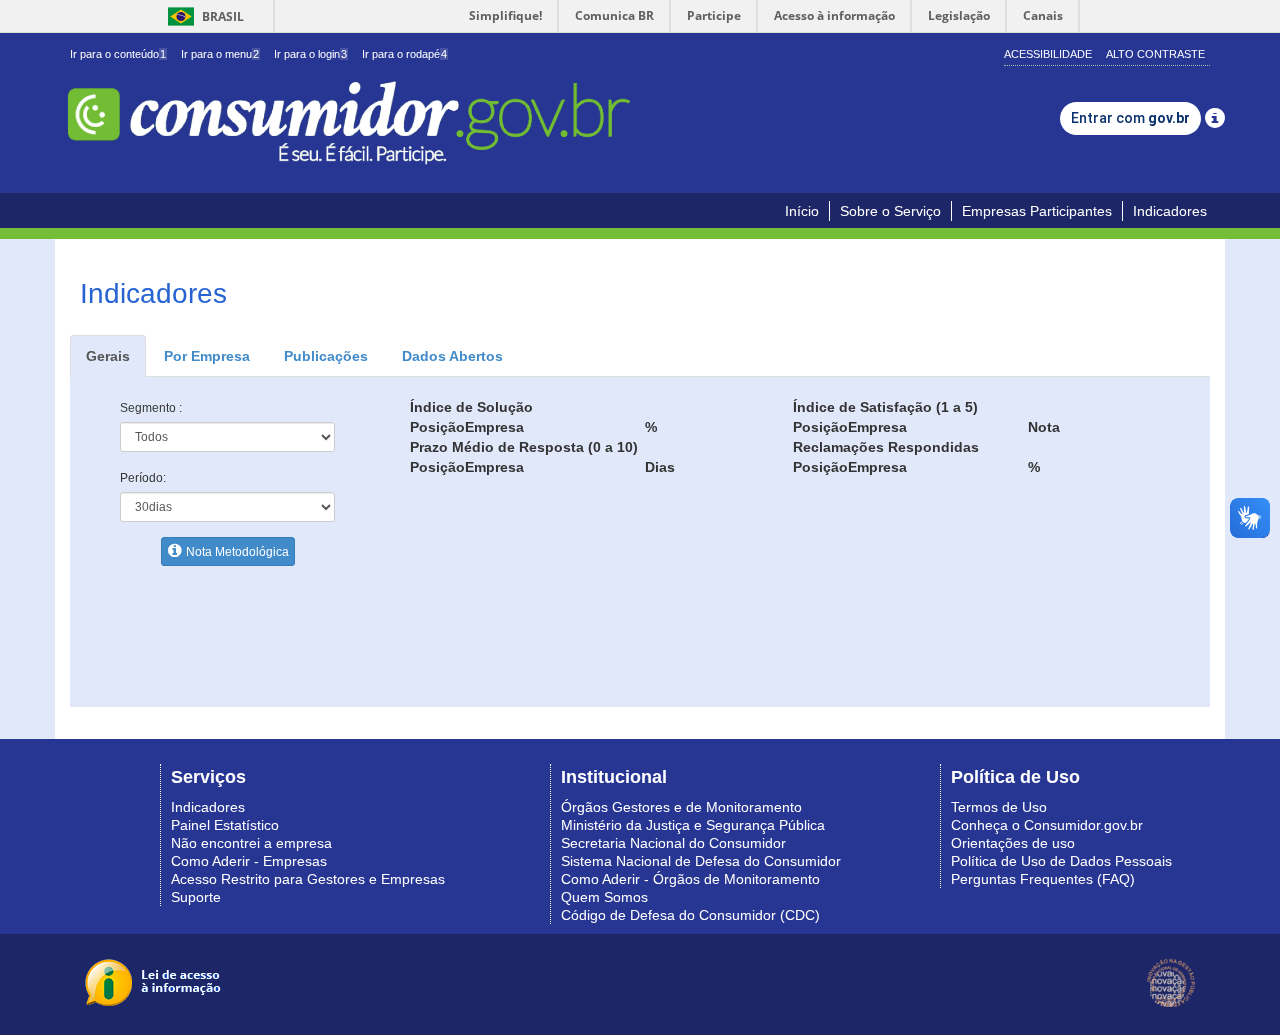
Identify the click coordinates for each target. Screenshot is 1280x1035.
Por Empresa (207, 356)
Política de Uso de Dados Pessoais (1061, 861)
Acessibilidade (1048, 54)
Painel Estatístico (225, 825)
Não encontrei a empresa (251, 843)
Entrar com (1130, 118)
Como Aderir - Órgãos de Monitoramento (690, 879)
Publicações (326, 356)
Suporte (196, 897)
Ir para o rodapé (404, 54)
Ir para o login (310, 54)
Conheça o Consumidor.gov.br (1047, 825)
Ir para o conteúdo (118, 54)
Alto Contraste (1155, 54)
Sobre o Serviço (890, 211)
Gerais (108, 356)
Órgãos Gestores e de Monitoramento (681, 807)
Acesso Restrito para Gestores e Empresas (308, 879)
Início (802, 211)
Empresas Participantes (1037, 211)
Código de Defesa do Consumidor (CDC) (690, 915)
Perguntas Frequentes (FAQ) (1043, 879)
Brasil (202, 16)
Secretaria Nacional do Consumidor (673, 843)
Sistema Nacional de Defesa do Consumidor (701, 861)
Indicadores (1170, 211)
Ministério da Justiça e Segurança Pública (693, 825)
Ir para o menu (220, 54)
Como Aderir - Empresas (249, 861)
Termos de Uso (999, 807)
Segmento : (151, 408)
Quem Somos (604, 897)
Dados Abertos (452, 356)
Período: (143, 478)
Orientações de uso (1013, 843)
